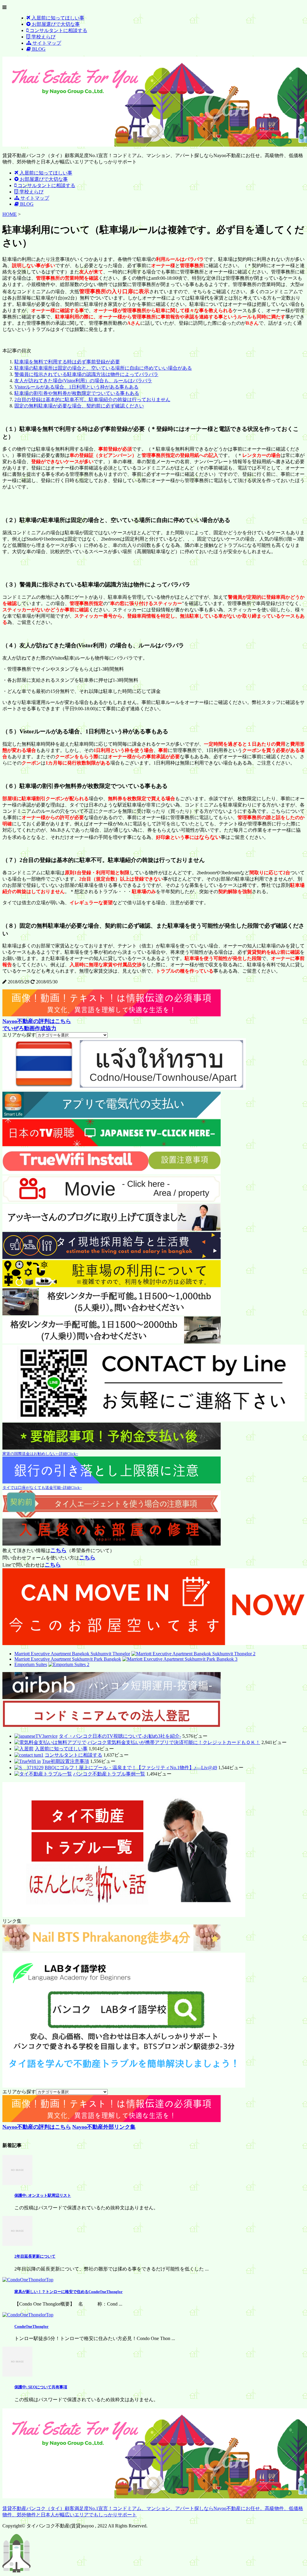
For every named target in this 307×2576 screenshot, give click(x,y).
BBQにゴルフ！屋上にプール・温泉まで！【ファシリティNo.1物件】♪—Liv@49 (131, 1768)
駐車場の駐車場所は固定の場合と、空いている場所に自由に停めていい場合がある (103, 368)
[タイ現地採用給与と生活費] (112, 1257)
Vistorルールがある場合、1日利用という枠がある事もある (76, 387)
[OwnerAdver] (124, 1088)
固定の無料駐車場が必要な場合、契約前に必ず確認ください (79, 406)
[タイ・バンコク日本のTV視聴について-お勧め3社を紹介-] (36, 1736)
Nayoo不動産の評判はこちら (37, 1021)
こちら (58, 1550)
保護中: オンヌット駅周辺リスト (43, 2195)
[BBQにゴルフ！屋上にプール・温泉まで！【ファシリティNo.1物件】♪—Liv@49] (29, 1768)
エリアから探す (19, 1035)
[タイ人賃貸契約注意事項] (112, 1516)
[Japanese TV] (112, 1145)
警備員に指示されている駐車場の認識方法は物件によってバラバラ (86, 374)
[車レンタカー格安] (112, 1314)
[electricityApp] (112, 1116)
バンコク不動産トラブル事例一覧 (109, 1774)
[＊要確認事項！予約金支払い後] (112, 1448)
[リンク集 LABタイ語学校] (124, 2086)
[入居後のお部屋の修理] (112, 1544)
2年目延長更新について (35, 2256)
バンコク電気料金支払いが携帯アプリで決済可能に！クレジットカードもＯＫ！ (174, 1742)
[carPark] (112, 1285)
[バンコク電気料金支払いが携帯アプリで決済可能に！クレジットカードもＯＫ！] (50, 1742)
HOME (10, 214)
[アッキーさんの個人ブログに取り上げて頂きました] (112, 1229)
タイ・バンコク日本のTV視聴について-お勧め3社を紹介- (120, 1736)
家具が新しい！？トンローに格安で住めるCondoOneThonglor (69, 2292)
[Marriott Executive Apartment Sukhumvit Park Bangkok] (180, 1659)
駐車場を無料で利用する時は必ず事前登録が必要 (67, 362)
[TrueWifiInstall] (112, 1173)
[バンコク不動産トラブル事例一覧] (43, 1774)
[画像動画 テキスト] (112, 1015)
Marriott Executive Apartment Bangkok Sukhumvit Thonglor (72, 1654)
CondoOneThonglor (31, 2326)
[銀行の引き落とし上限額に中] (112, 1482)
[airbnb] (112, 1697)
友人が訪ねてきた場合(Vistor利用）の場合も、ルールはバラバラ (83, 381)
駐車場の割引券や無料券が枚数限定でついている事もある (77, 393)
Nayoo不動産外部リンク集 (104, 2127)
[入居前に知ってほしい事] (24, 1749)
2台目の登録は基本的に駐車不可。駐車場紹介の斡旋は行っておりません (92, 400)
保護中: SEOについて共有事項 (41, 2387)
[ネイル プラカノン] (112, 1950)
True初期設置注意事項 (66, 1761)
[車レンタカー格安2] (112, 1342)
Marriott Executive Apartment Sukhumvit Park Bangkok (68, 1659)
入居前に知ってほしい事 (61, 1749)
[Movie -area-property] (112, 1201)
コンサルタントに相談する (73, 1755)
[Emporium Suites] (69, 1664)
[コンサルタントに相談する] (29, 1755)
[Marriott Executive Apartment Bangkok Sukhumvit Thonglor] (193, 1654)
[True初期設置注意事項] (28, 1761)
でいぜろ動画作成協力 (29, 1028)
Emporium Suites (31, 1664)
